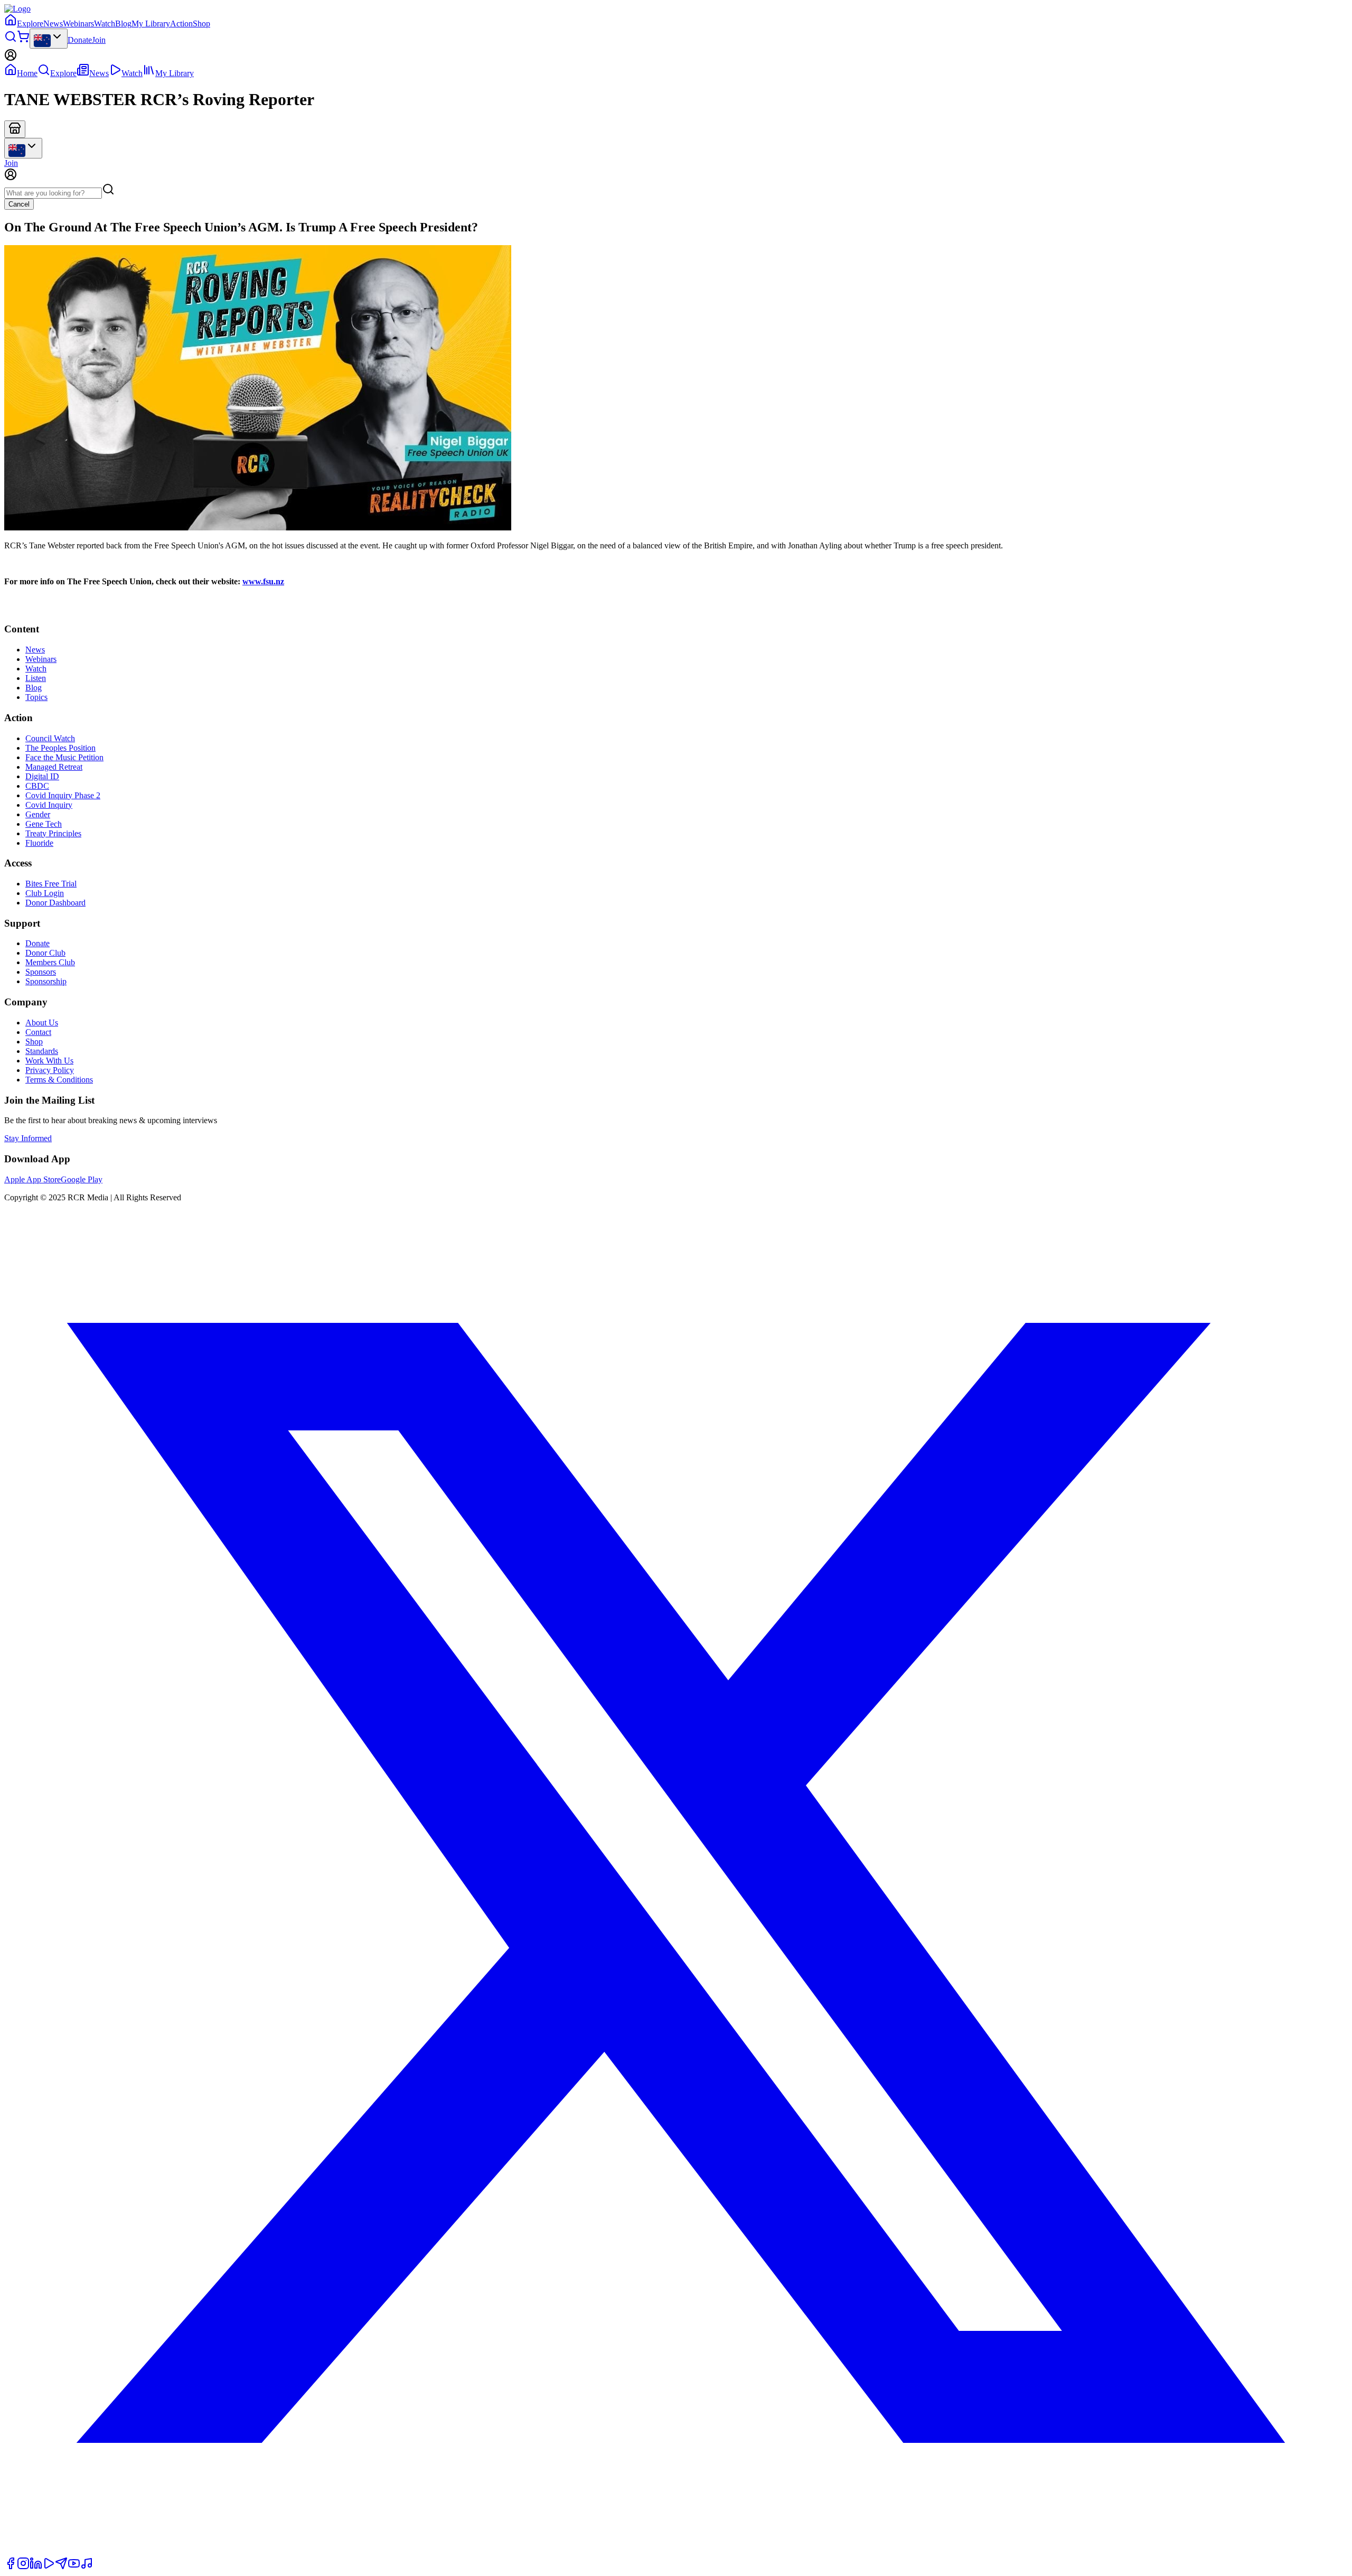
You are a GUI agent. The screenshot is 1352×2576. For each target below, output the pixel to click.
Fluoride (39, 843)
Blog (123, 24)
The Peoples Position (60, 748)
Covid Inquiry (49, 805)
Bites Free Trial (51, 884)
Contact (38, 1032)
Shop (201, 24)
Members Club (50, 962)
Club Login (45, 893)
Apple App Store (32, 1179)
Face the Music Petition (64, 757)
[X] (676, 2552)
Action (181, 24)
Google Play (82, 1179)
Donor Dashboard (55, 903)
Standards (42, 1051)
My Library (151, 24)
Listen (36, 678)
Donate (80, 40)
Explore (30, 24)
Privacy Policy (50, 1070)
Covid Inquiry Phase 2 (63, 795)
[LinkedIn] (36, 2567)
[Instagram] (23, 2567)
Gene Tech (44, 824)
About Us (42, 1023)
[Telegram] (61, 2567)
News (53, 24)
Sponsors (41, 972)
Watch (105, 24)
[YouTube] (74, 2567)
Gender (38, 814)
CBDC (37, 786)
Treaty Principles (53, 833)
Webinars (78, 24)
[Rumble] (49, 2567)
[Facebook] (11, 2567)
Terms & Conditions (59, 1080)
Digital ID (42, 776)
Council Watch (50, 738)
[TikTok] (87, 2567)
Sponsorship (46, 981)
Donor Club (45, 953)
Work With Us (49, 1061)
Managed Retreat (54, 767)
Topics (36, 697)
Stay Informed (28, 1138)
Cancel (19, 204)
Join (99, 40)
